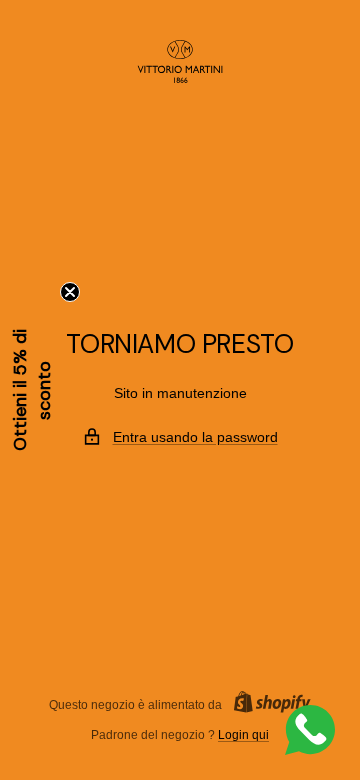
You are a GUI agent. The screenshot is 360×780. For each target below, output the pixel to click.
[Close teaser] (70, 292)
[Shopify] (266, 704)
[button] (32, 390)
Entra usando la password (195, 437)
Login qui (243, 735)
